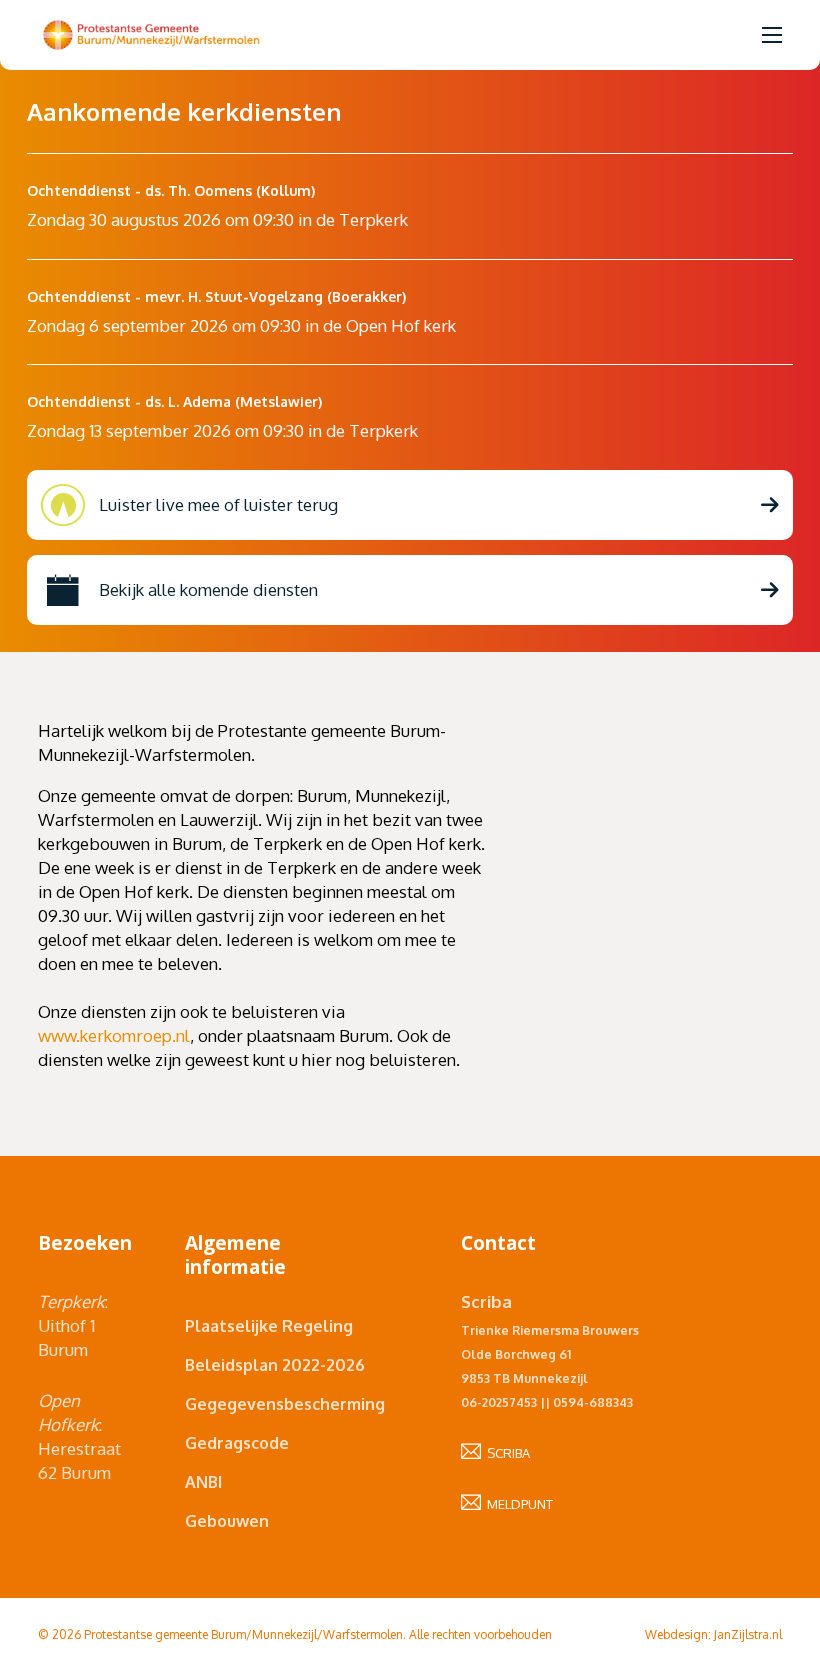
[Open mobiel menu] (772, 35)
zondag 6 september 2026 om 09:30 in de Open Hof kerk (241, 325)
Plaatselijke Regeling (269, 1326)
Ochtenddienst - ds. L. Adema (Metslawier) (174, 401)
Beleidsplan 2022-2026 (275, 1365)
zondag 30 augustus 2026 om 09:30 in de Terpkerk (217, 219)
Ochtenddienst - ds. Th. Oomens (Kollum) (171, 190)
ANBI (203, 1482)
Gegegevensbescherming (278, 1404)
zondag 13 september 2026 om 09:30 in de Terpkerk (222, 430)
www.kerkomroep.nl (114, 1035)
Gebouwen (227, 1521)
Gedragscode (237, 1443)
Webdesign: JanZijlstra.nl (713, 1634)
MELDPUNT (517, 1504)
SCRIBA (505, 1453)
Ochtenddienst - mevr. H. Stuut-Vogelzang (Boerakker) (216, 296)
